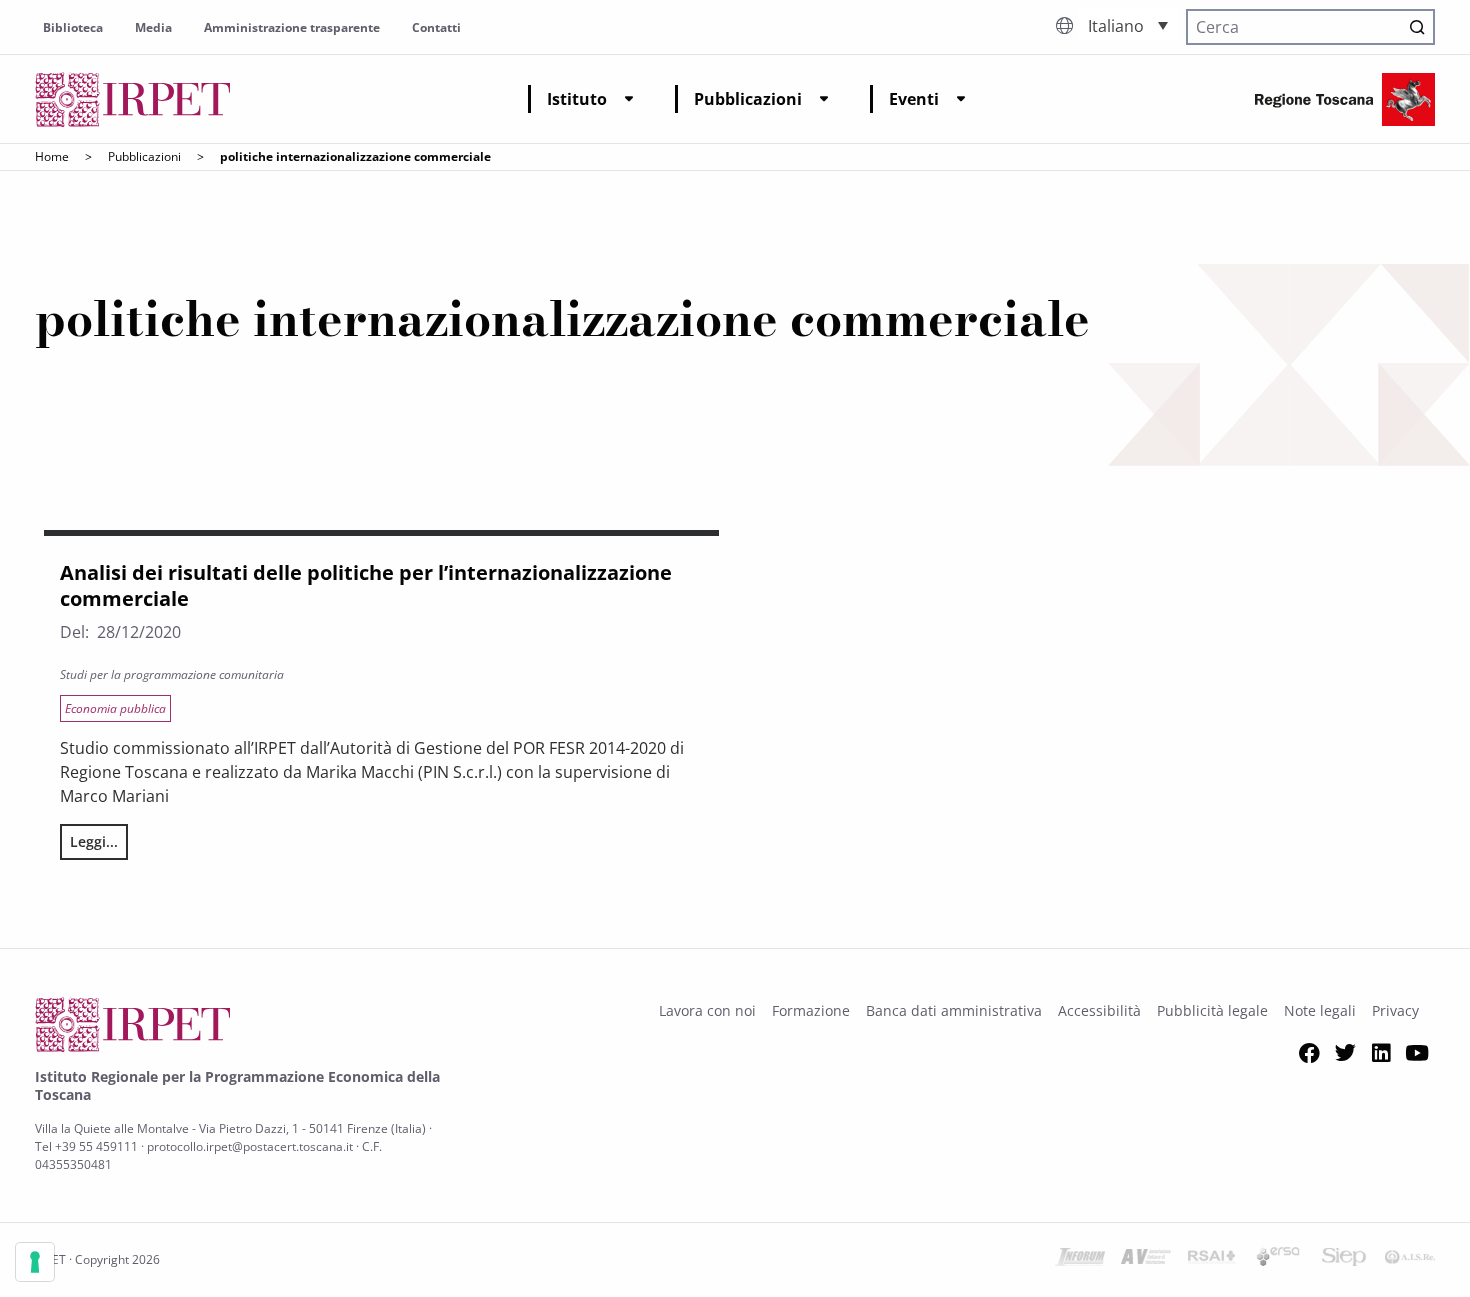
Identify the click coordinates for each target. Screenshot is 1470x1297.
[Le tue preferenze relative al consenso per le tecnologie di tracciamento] (35, 1262)
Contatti (436, 27)
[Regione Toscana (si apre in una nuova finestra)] (1345, 99)
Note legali (1320, 1010)
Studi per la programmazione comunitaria (172, 674)
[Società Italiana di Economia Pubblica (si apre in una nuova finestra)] (1344, 1260)
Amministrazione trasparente (292, 27)
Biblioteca (73, 27)
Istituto (577, 99)
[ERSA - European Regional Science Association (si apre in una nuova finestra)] (1278, 1260)
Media (153, 27)
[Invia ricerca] (1417, 27)
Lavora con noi (707, 1010)
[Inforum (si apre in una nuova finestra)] (1080, 1260)
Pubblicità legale (1212, 1010)
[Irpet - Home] (133, 99)
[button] (1128, 25)
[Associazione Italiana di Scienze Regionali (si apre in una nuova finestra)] (1410, 1260)
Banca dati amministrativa (954, 1010)
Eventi (914, 99)
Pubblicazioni (748, 99)
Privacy (1395, 1010)
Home (52, 156)
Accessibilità (1099, 1010)
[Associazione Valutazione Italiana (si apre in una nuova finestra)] (1146, 1260)
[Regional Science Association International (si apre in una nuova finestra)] (1212, 1260)
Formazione (811, 1010)
